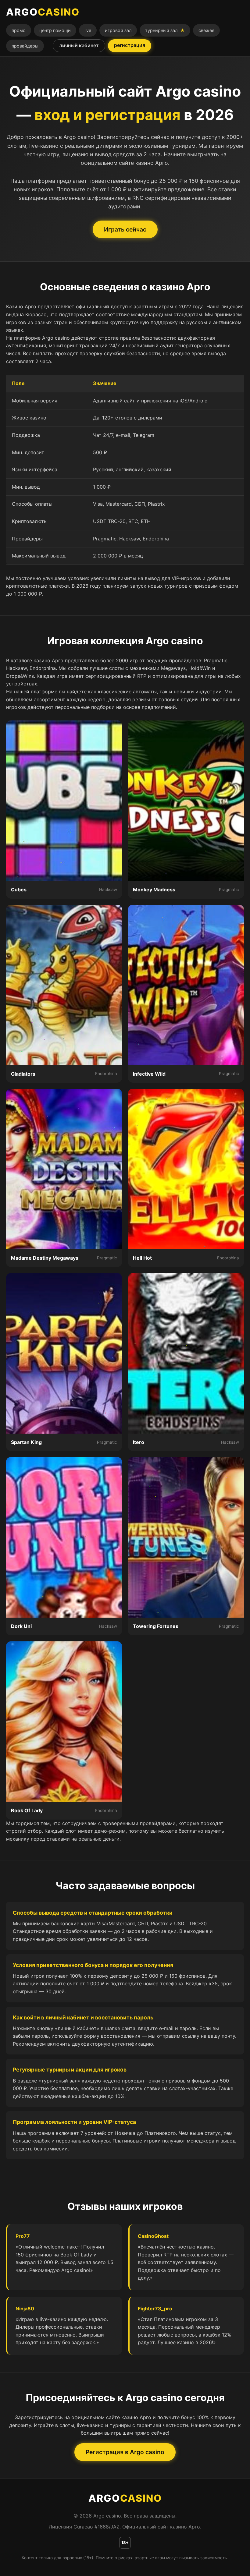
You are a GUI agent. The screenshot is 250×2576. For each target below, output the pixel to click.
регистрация (130, 45)
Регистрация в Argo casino (125, 2452)
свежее (206, 30)
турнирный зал (165, 30)
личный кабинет (79, 45)
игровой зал (118, 30)
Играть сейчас (125, 229)
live (88, 30)
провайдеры (25, 46)
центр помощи (55, 30)
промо (19, 30)
